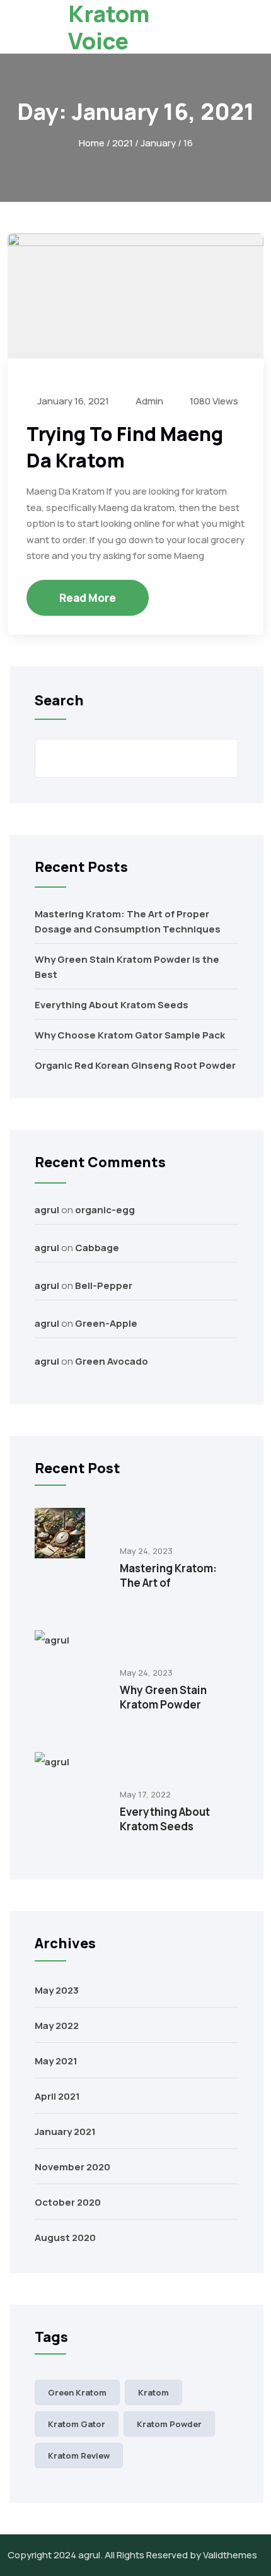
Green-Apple (106, 1323)
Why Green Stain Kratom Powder (163, 1697)
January (158, 143)
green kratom (77, 2392)
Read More (88, 598)
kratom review (79, 2455)
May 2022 (57, 2026)
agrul (47, 1210)
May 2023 (57, 1990)
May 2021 (56, 2061)
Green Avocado (112, 1361)
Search (59, 700)
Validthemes (230, 2555)
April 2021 (57, 2096)
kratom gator (77, 2424)
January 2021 (65, 2132)
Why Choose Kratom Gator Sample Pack (130, 1035)
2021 (123, 143)
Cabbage (97, 1248)
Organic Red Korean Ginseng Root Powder (135, 1065)
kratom (153, 2392)
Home (92, 143)
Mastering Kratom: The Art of (168, 1575)
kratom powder (169, 2424)
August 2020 (65, 2238)
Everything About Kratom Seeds (112, 1005)
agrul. (90, 2555)
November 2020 (72, 2167)
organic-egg (105, 1210)
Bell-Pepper (104, 1285)
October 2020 (68, 2202)
